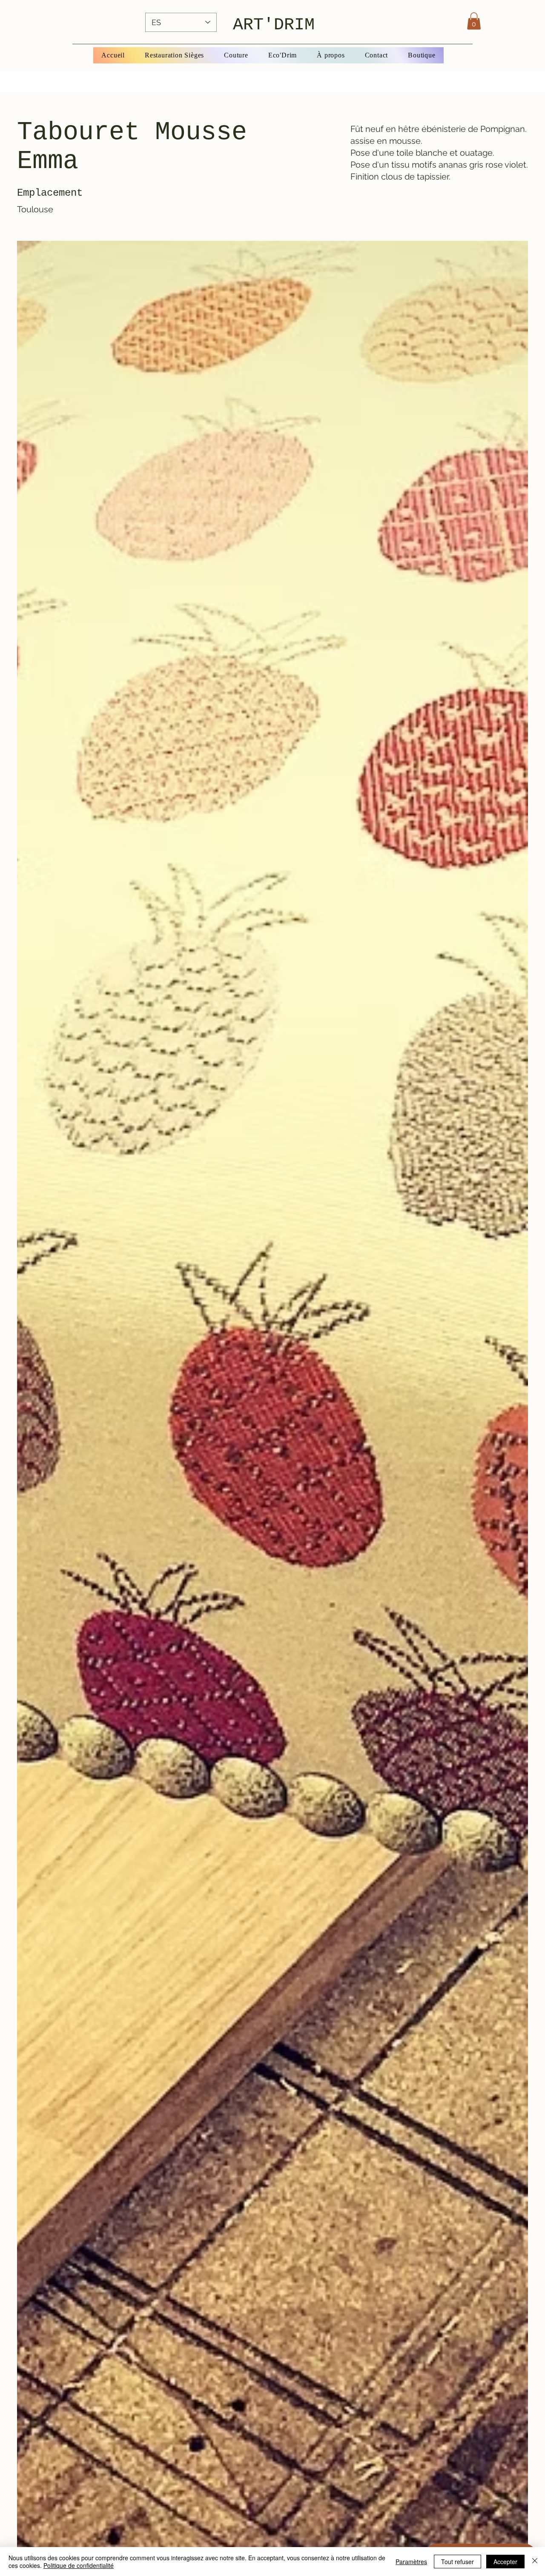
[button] (474, 21)
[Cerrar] (535, 2562)
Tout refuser (458, 2562)
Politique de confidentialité (79, 2565)
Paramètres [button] (411, 2562)
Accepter (505, 2562)
